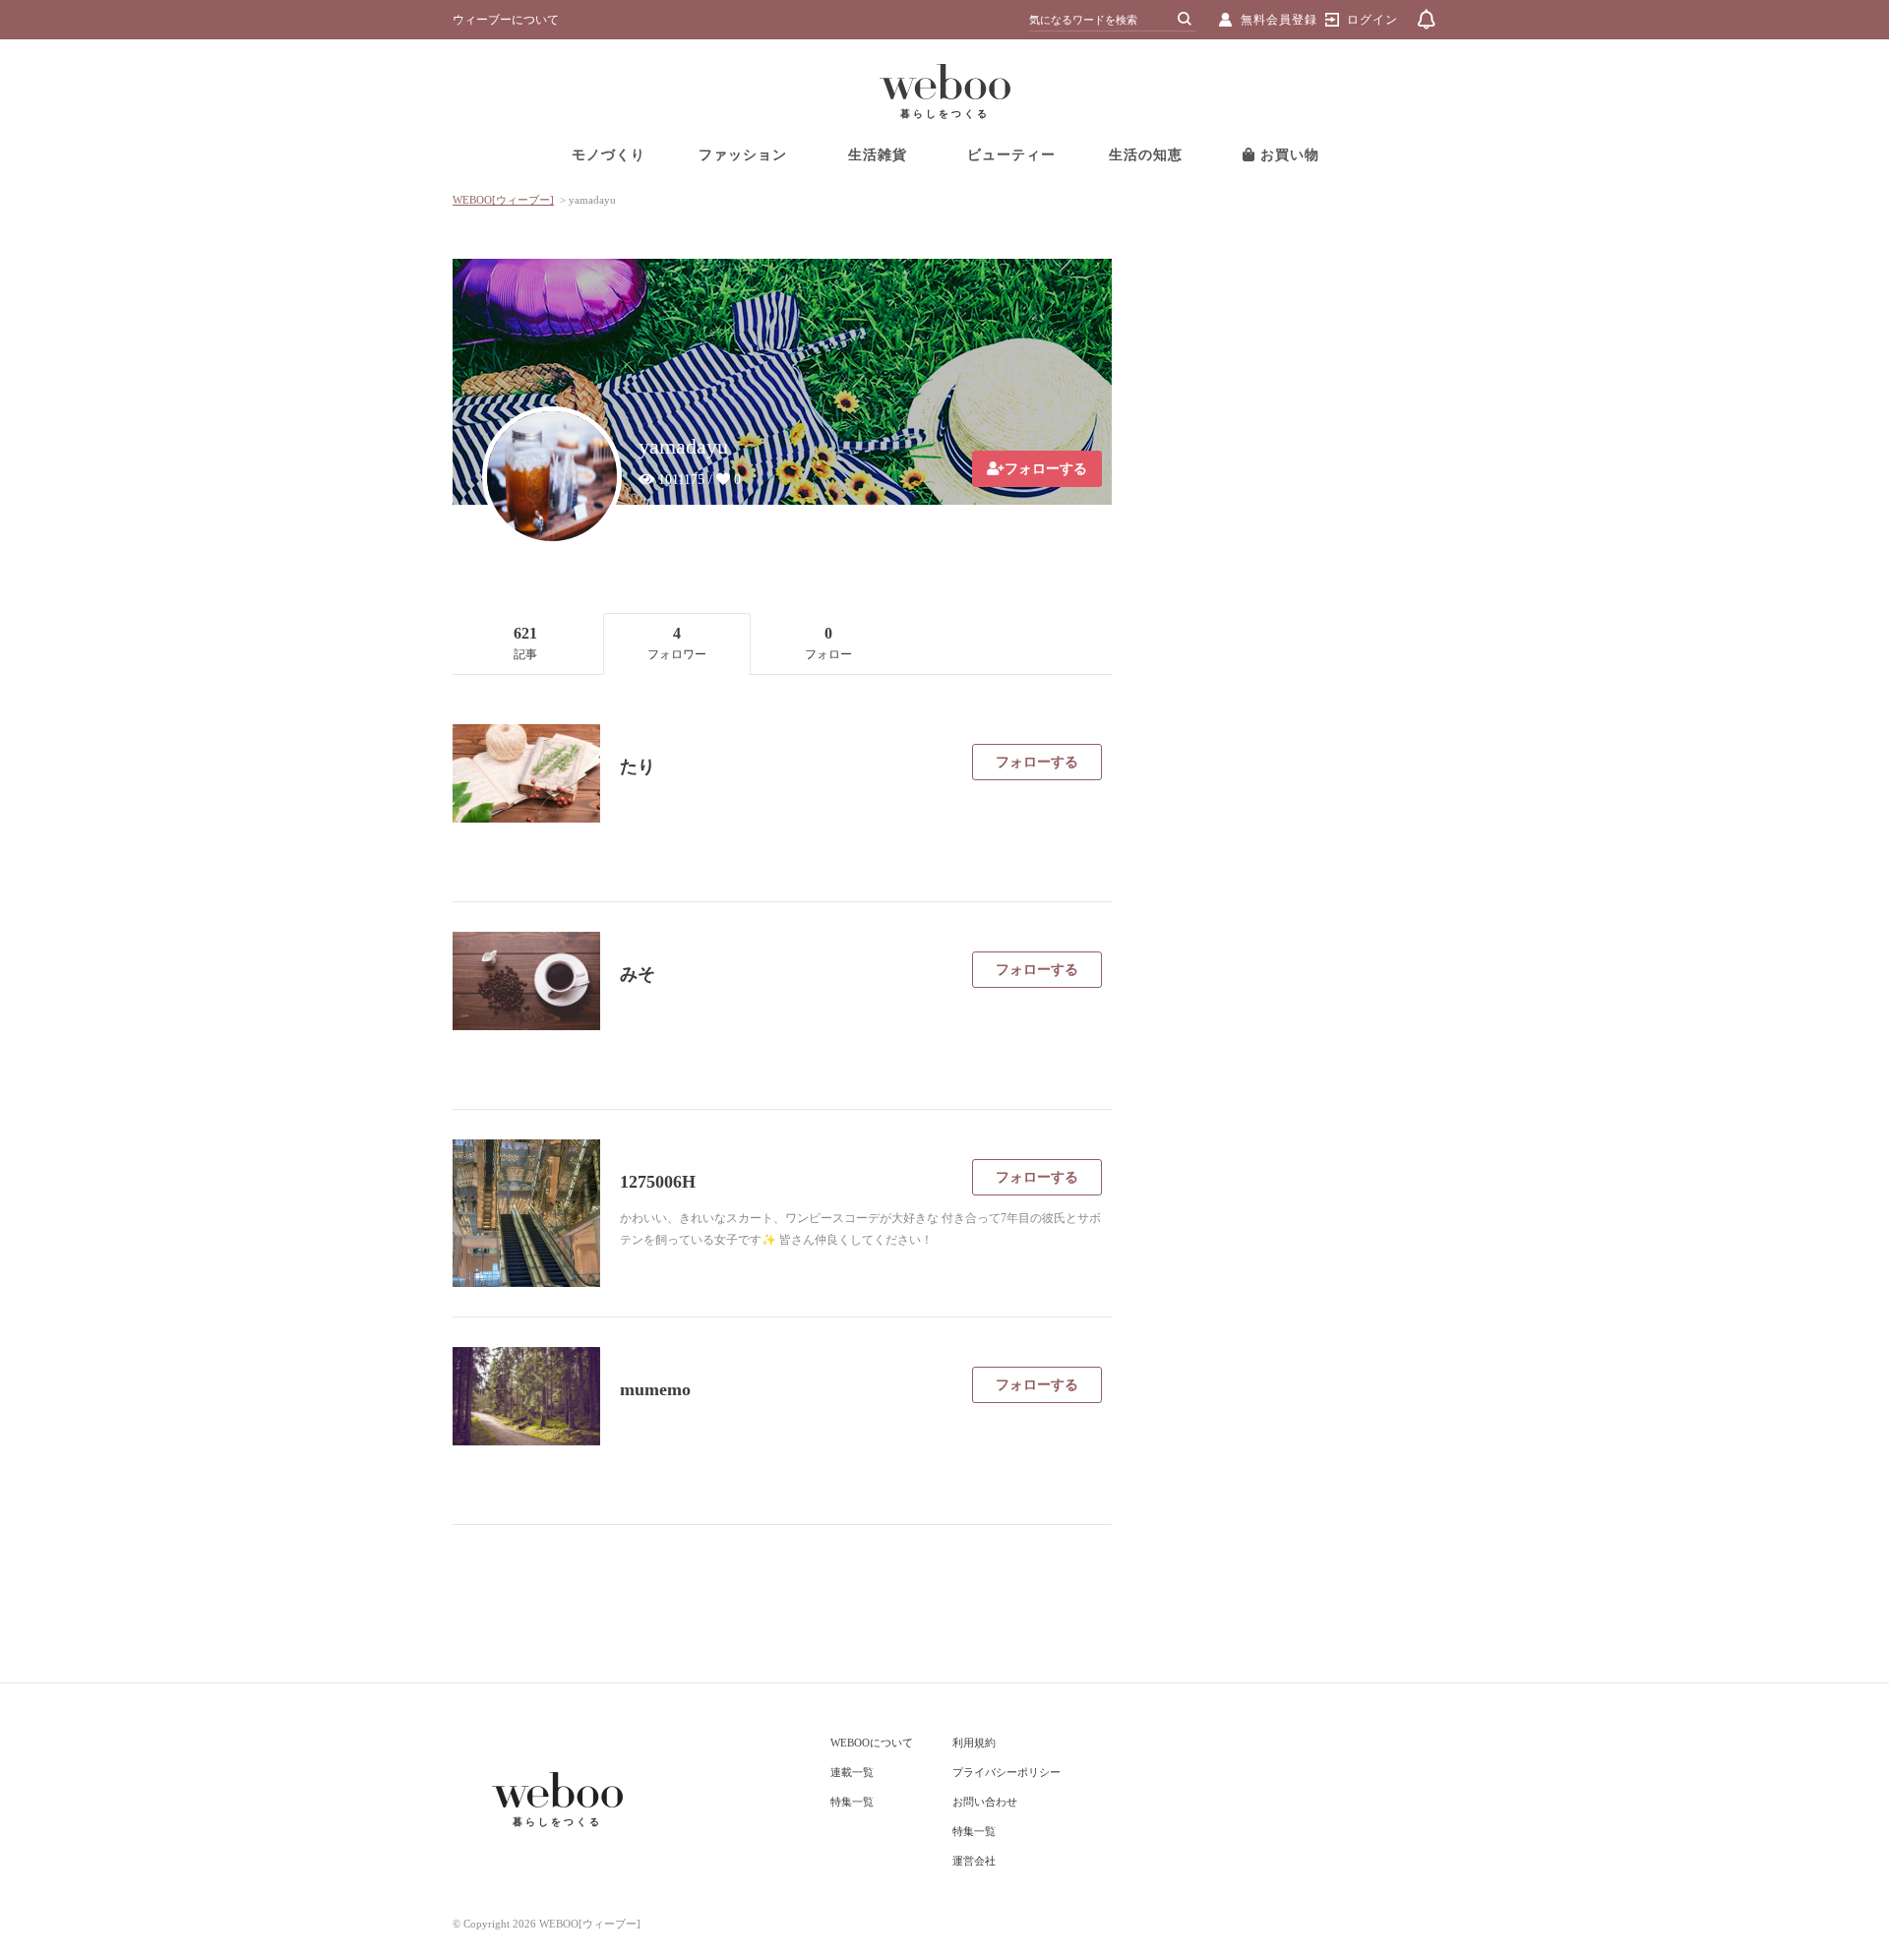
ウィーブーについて (506, 20)
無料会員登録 (1279, 20)
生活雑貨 (878, 155)
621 (525, 643)
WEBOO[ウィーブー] (503, 200)
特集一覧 (852, 1802)
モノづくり (609, 155)
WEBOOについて (872, 1743)
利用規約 (974, 1743)
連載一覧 (852, 1772)
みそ (638, 974)
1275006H (658, 1182)
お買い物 (1287, 155)
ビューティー (1011, 155)
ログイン (1372, 20)
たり (638, 766)
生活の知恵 (1146, 155)
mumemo (655, 1389)
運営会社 (974, 1861)
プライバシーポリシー (1006, 1772)
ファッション (743, 155)
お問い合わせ (985, 1802)
